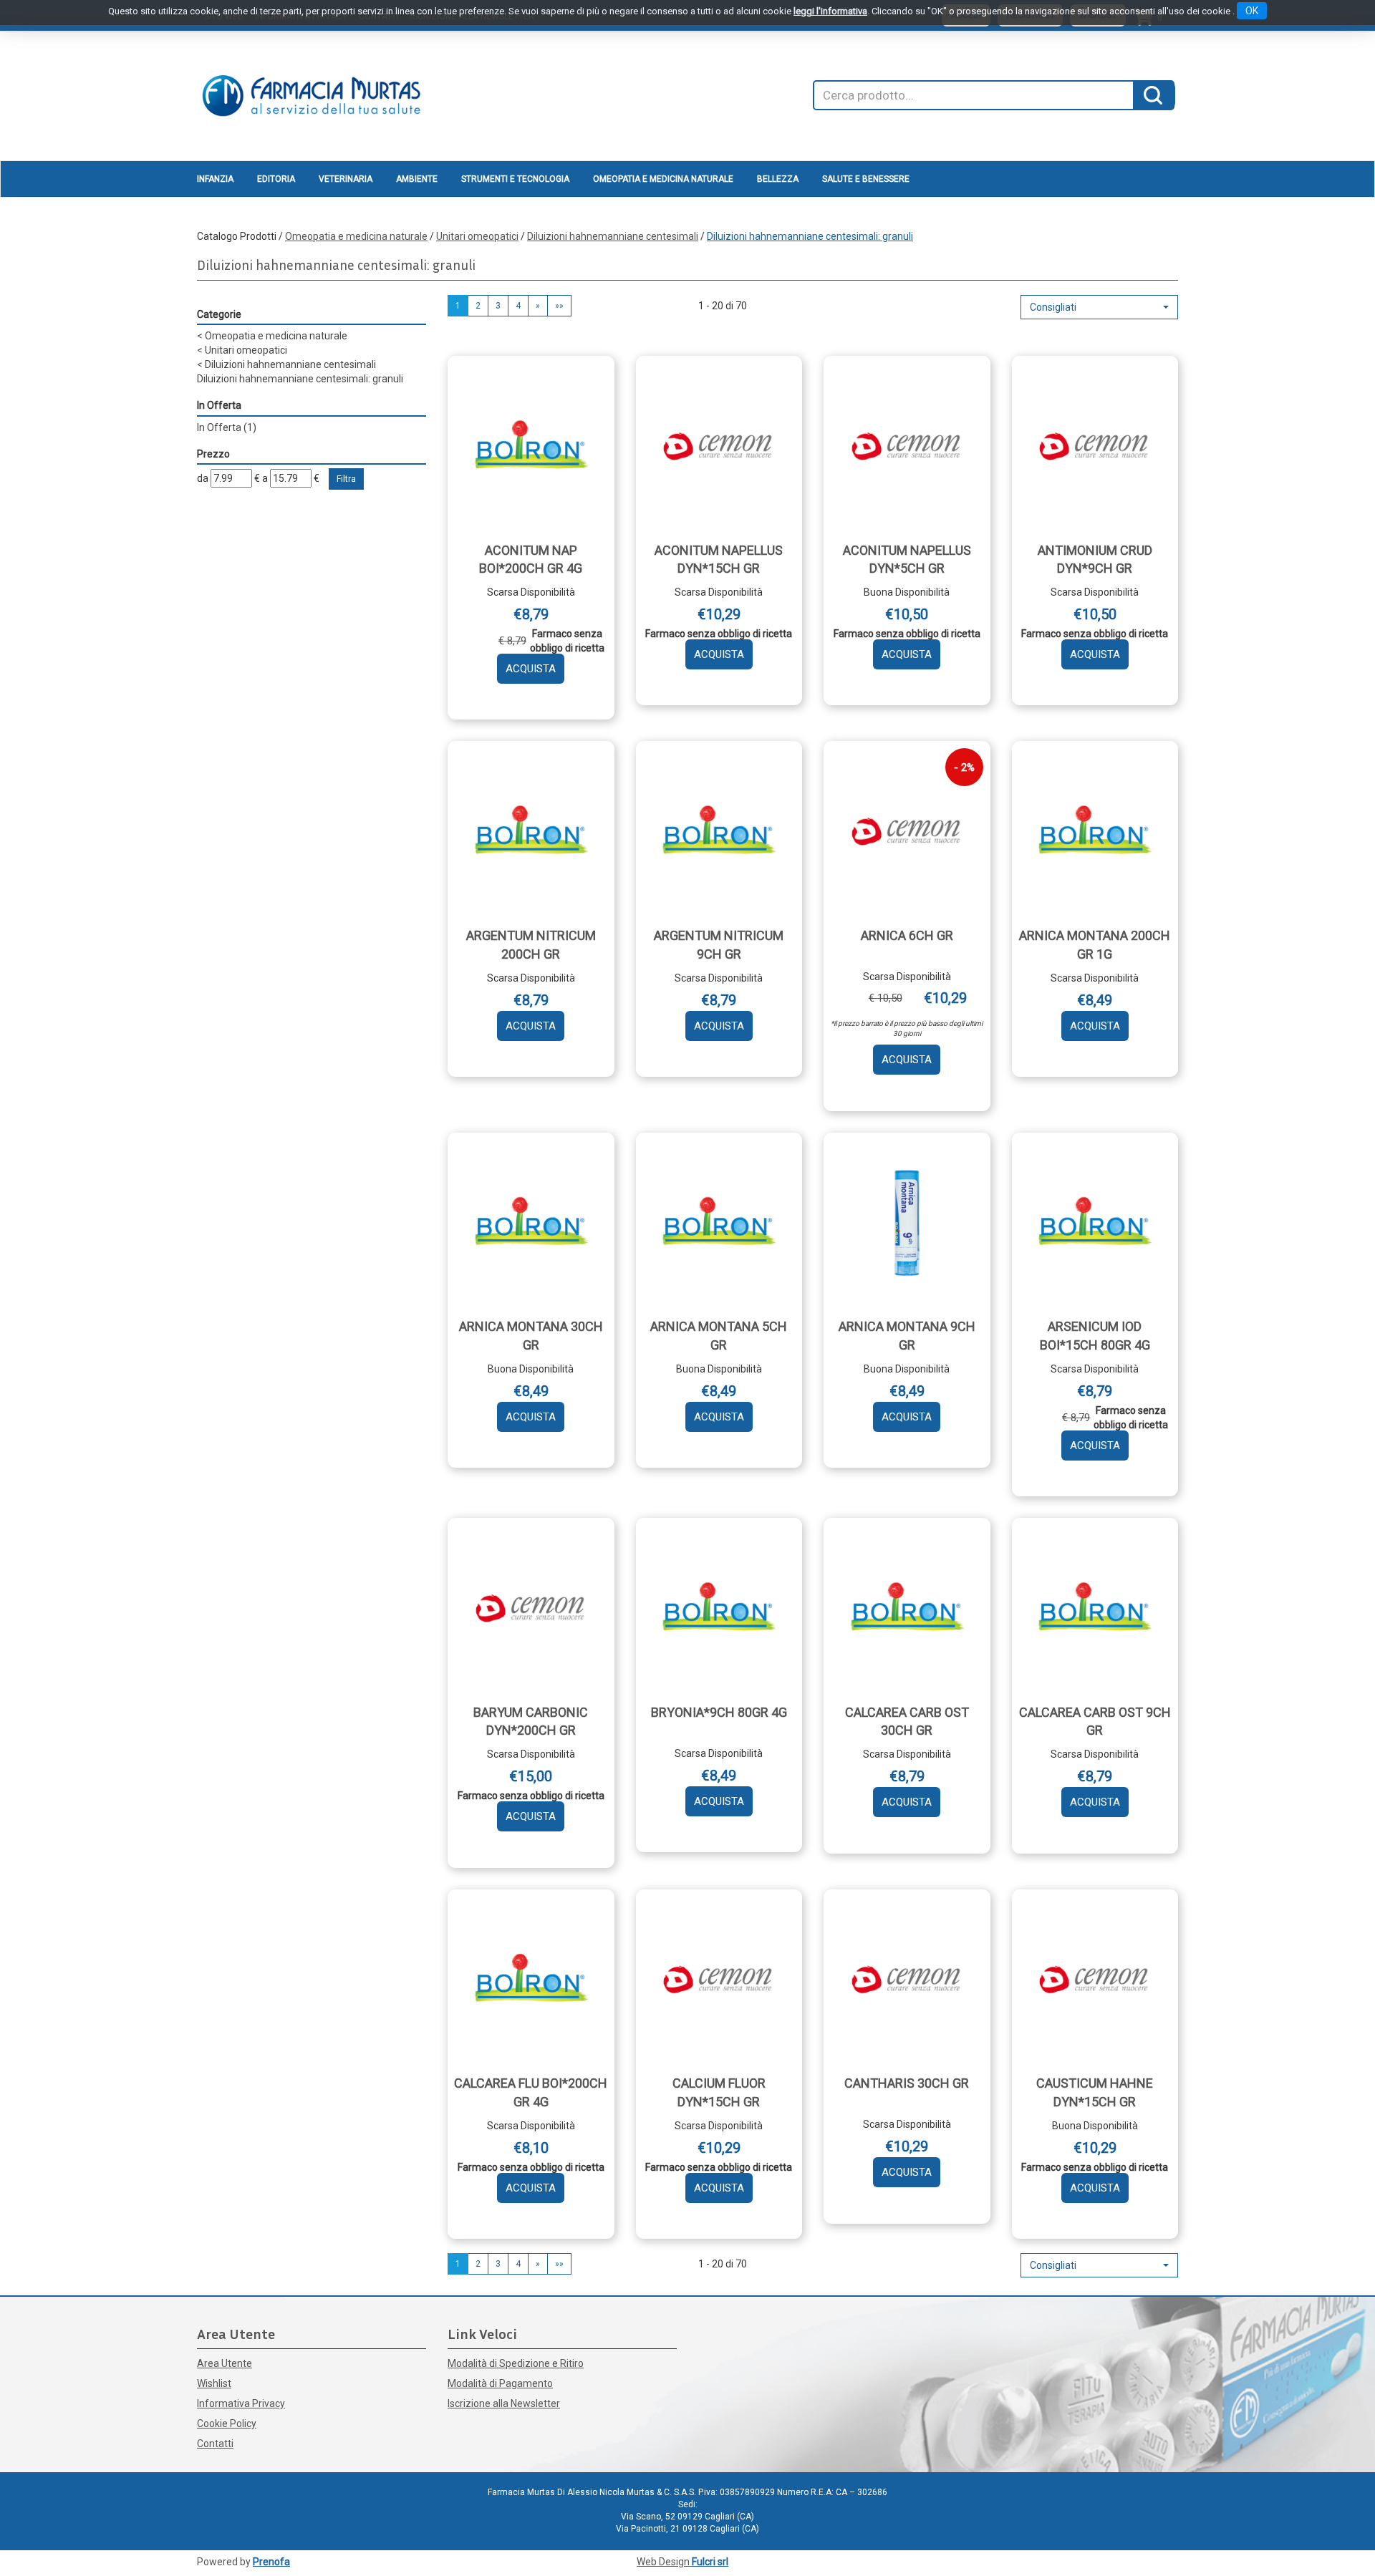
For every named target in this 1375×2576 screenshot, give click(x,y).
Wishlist (214, 2383)
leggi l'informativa (830, 11)
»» (559, 306)
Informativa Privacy (241, 2403)
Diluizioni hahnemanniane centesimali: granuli (300, 379)
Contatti (215, 2444)
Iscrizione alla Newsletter (504, 2403)
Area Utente (225, 2363)
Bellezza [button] (778, 179)
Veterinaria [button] (346, 179)
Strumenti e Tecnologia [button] (515, 179)
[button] (1099, 307)
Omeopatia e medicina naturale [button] (663, 179)
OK (1252, 11)
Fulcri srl (710, 2562)
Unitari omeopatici (477, 236)
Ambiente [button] (417, 179)
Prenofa (271, 2562)
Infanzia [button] (215, 179)
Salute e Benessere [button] (866, 179)
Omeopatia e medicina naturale (356, 236)
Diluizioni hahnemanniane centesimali (613, 236)
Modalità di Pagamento (500, 2383)
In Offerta (227, 427)
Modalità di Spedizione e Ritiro (516, 2363)
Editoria (276, 179)
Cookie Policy (227, 2424)
